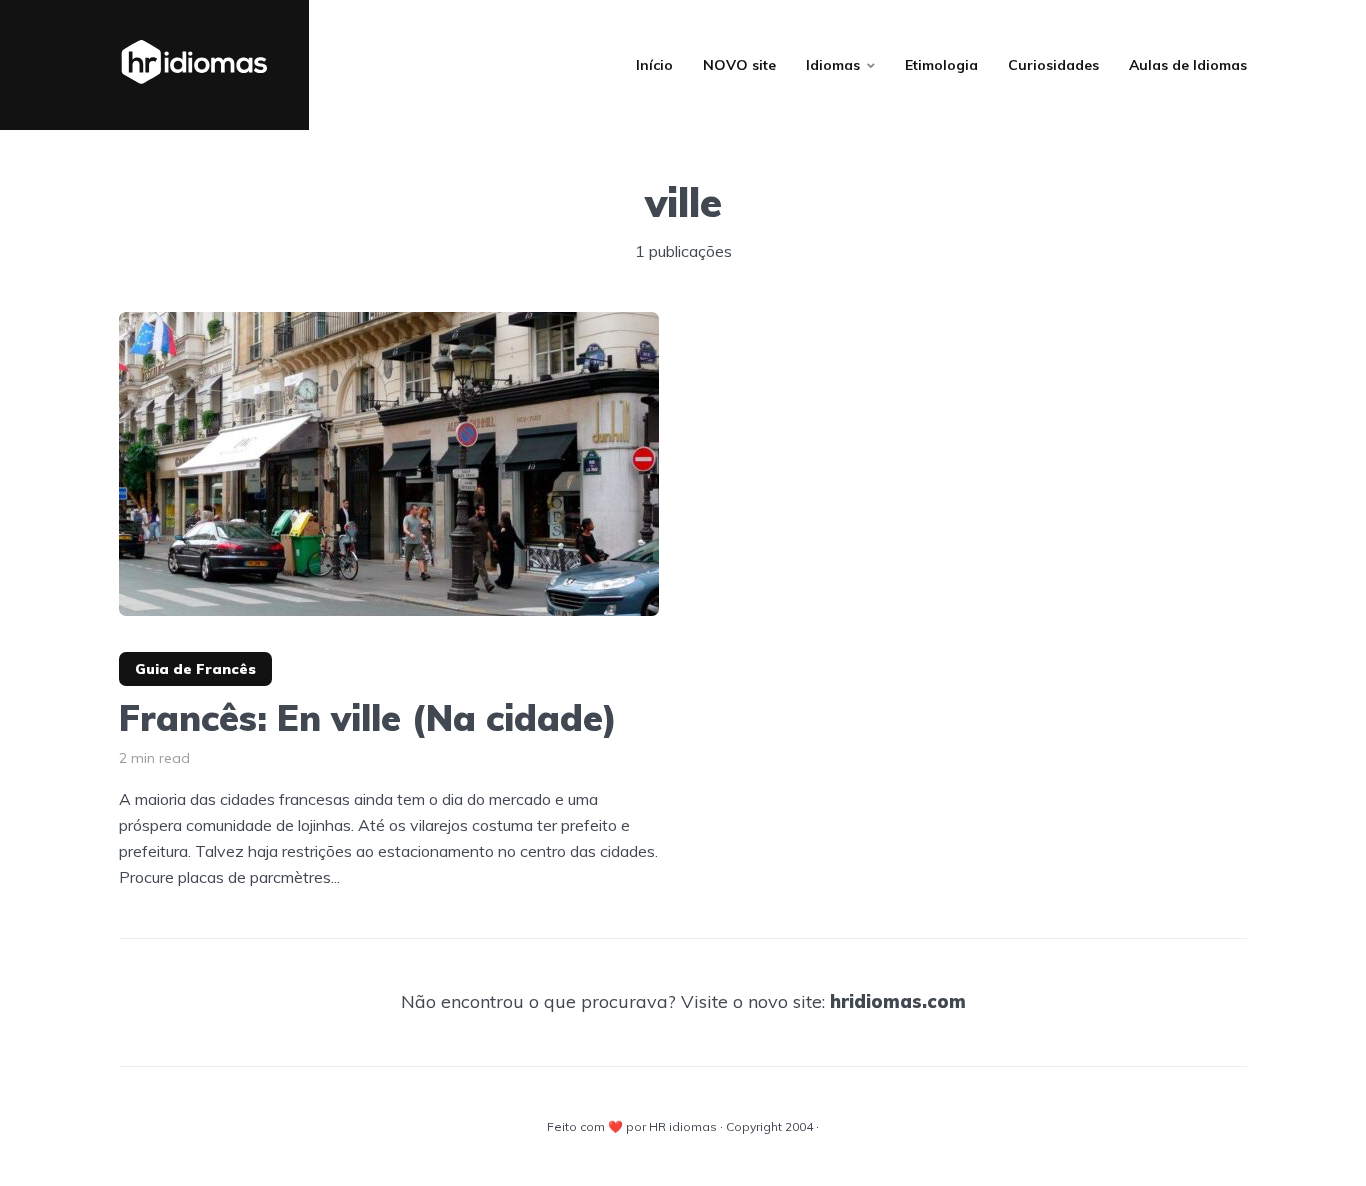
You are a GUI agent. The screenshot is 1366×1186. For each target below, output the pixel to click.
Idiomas (833, 65)
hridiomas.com (898, 1001)
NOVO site (739, 65)
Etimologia (941, 65)
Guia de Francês (195, 669)
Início (654, 65)
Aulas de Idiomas (1188, 65)
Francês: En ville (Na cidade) (368, 717)
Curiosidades (1053, 65)
